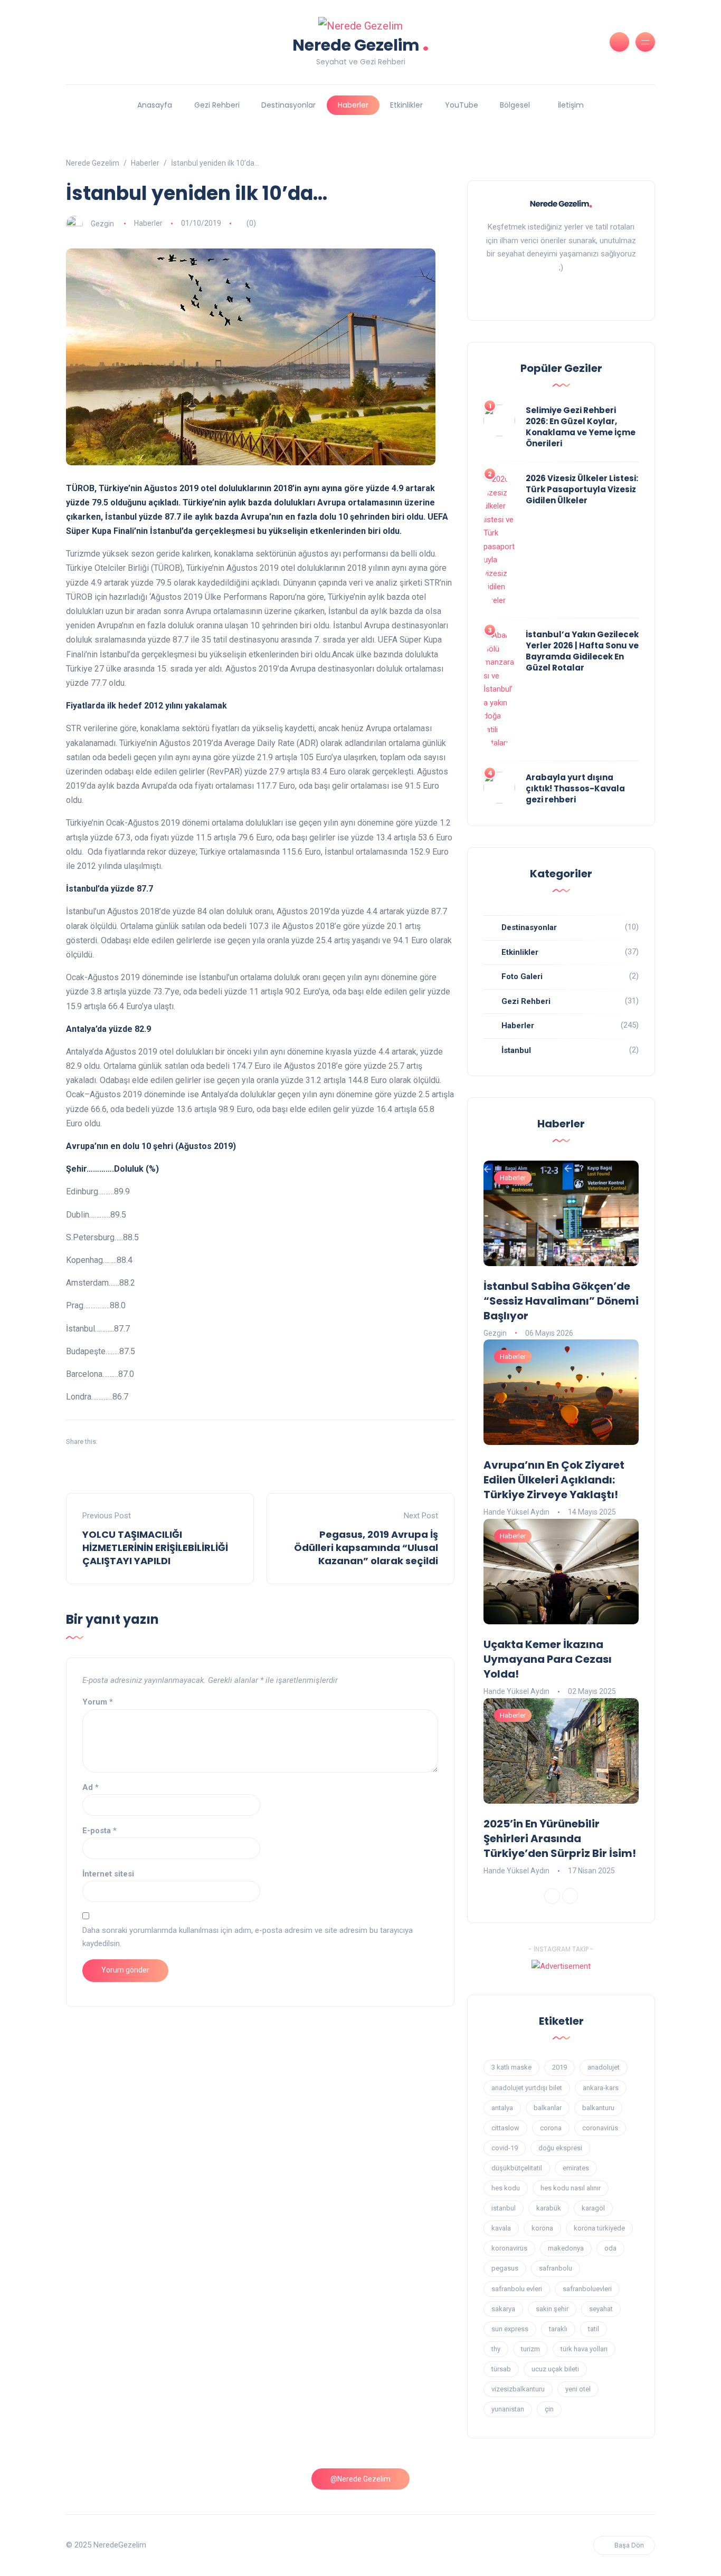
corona (551, 2128)
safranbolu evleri (517, 2289)
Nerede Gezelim (361, 44)
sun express (510, 2329)
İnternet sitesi (108, 1874)
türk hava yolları (584, 2349)
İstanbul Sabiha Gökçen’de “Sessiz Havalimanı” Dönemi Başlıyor (561, 1301)
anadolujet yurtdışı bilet (527, 2088)
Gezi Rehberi (217, 105)
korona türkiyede (599, 2228)
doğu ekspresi (560, 2148)
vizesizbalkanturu (518, 2389)
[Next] (570, 1896)
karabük (549, 2208)
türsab (501, 2369)
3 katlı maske (511, 2067)
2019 (559, 2067)
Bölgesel (515, 105)
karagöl (593, 2208)
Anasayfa (155, 105)
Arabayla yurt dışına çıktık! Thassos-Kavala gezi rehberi (575, 788)
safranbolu (556, 2268)
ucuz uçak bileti (555, 2369)
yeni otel (578, 2389)
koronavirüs (509, 2248)
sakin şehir (552, 2309)
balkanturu (598, 2108)
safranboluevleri (587, 2289)
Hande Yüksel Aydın (516, 1512)
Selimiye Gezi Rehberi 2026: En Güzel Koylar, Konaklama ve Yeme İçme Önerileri (581, 427)
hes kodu (506, 2188)
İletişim (571, 105)
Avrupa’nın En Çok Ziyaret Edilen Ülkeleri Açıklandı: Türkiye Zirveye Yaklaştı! (554, 1480)
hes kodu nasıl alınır (571, 2188)
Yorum (98, 1702)
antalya (502, 2108)
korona (542, 2228)
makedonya (566, 2248)
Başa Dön (629, 2545)
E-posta (99, 1831)
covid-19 (505, 2148)
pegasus (505, 2268)
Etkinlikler (406, 105)
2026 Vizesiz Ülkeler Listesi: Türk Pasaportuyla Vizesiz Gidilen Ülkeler (582, 489)
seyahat (601, 2309)
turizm (530, 2349)
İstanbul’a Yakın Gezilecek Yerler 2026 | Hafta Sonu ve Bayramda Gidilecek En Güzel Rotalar (582, 651)
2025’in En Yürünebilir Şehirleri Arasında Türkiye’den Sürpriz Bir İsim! (560, 1838)
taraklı (558, 2329)
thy (496, 2349)
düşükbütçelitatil (517, 2168)
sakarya (503, 2309)
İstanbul (516, 1050)
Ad (91, 1787)
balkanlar (548, 2108)
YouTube (462, 105)
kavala (501, 2228)
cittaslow (505, 2128)
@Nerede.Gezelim (360, 2479)
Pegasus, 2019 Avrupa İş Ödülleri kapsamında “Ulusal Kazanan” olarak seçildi (366, 1548)
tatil (594, 2329)
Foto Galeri (522, 976)
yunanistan (508, 2409)
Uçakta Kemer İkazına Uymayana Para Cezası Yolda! (548, 1659)
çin (549, 2409)
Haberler (353, 105)
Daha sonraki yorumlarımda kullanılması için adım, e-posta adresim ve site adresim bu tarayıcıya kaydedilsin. (248, 1937)
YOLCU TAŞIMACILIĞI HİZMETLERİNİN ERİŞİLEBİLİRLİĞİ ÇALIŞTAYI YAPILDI (155, 1548)
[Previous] (552, 1896)
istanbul (504, 2208)
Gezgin (102, 223)
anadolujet (604, 2067)
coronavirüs (600, 2128)
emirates (576, 2168)
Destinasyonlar (288, 105)
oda (610, 2248)
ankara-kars (601, 2088)
